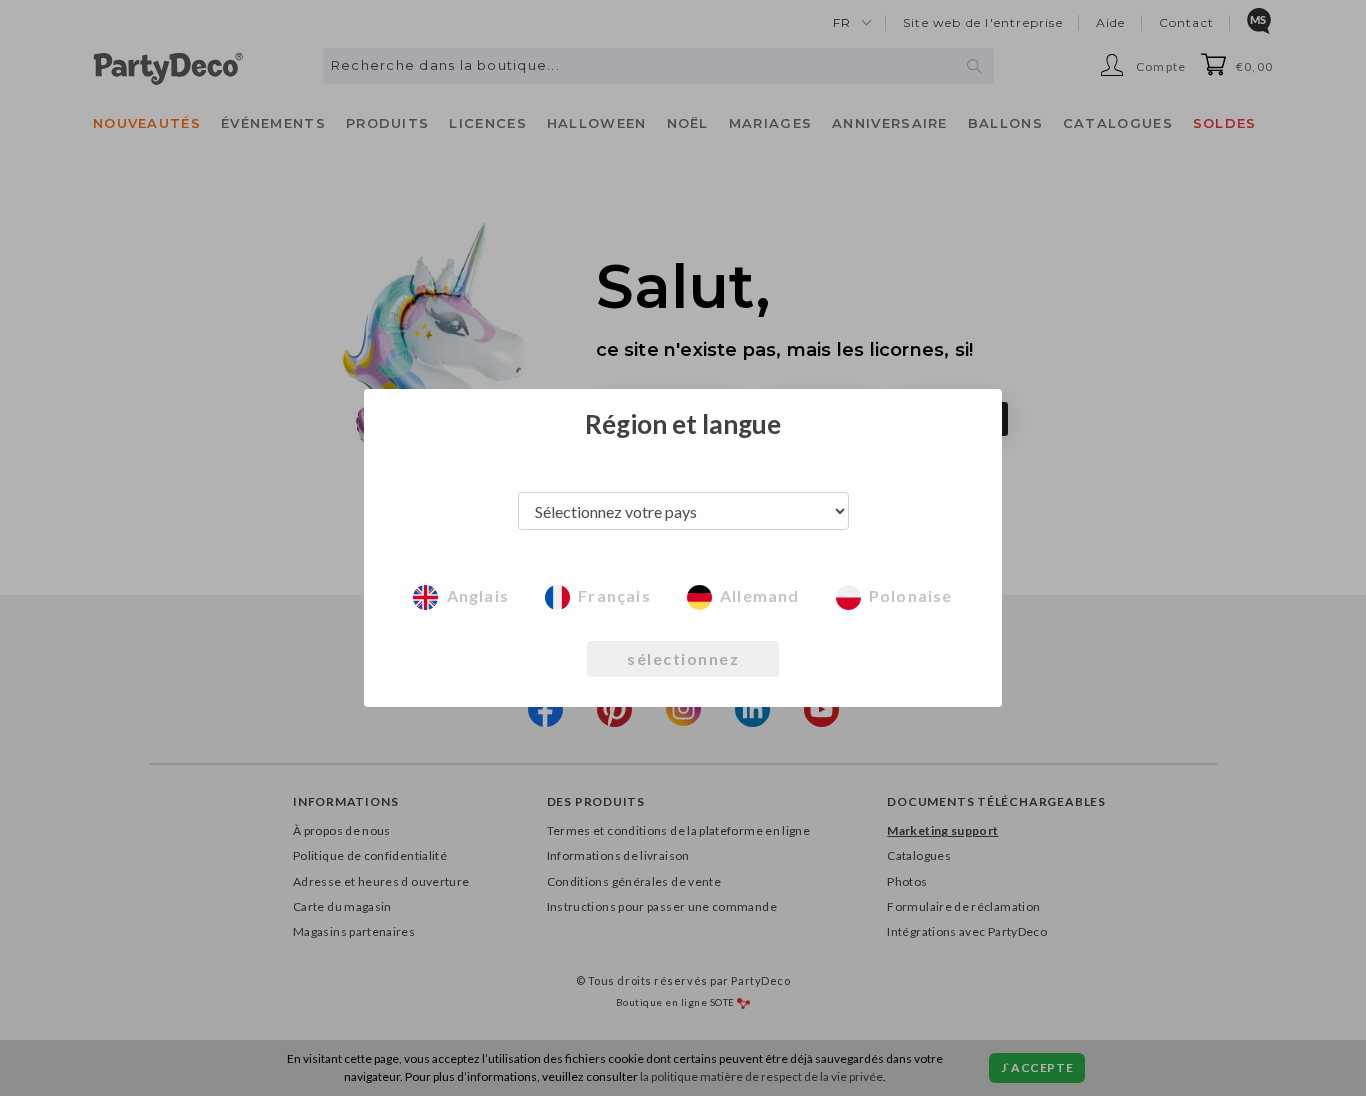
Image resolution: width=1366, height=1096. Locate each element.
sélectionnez (683, 658)
